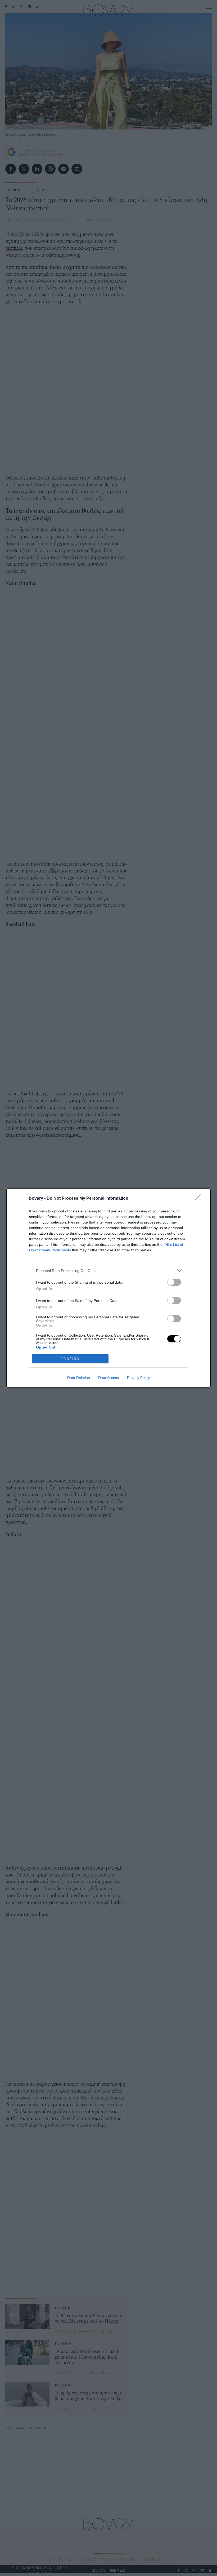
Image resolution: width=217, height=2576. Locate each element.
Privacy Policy (139, 1378)
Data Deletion (79, 1378)
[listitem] (108, 1271)
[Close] (200, 1199)
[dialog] (108, 1288)
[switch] (174, 1282)
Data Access (108, 1378)
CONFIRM (70, 1359)
